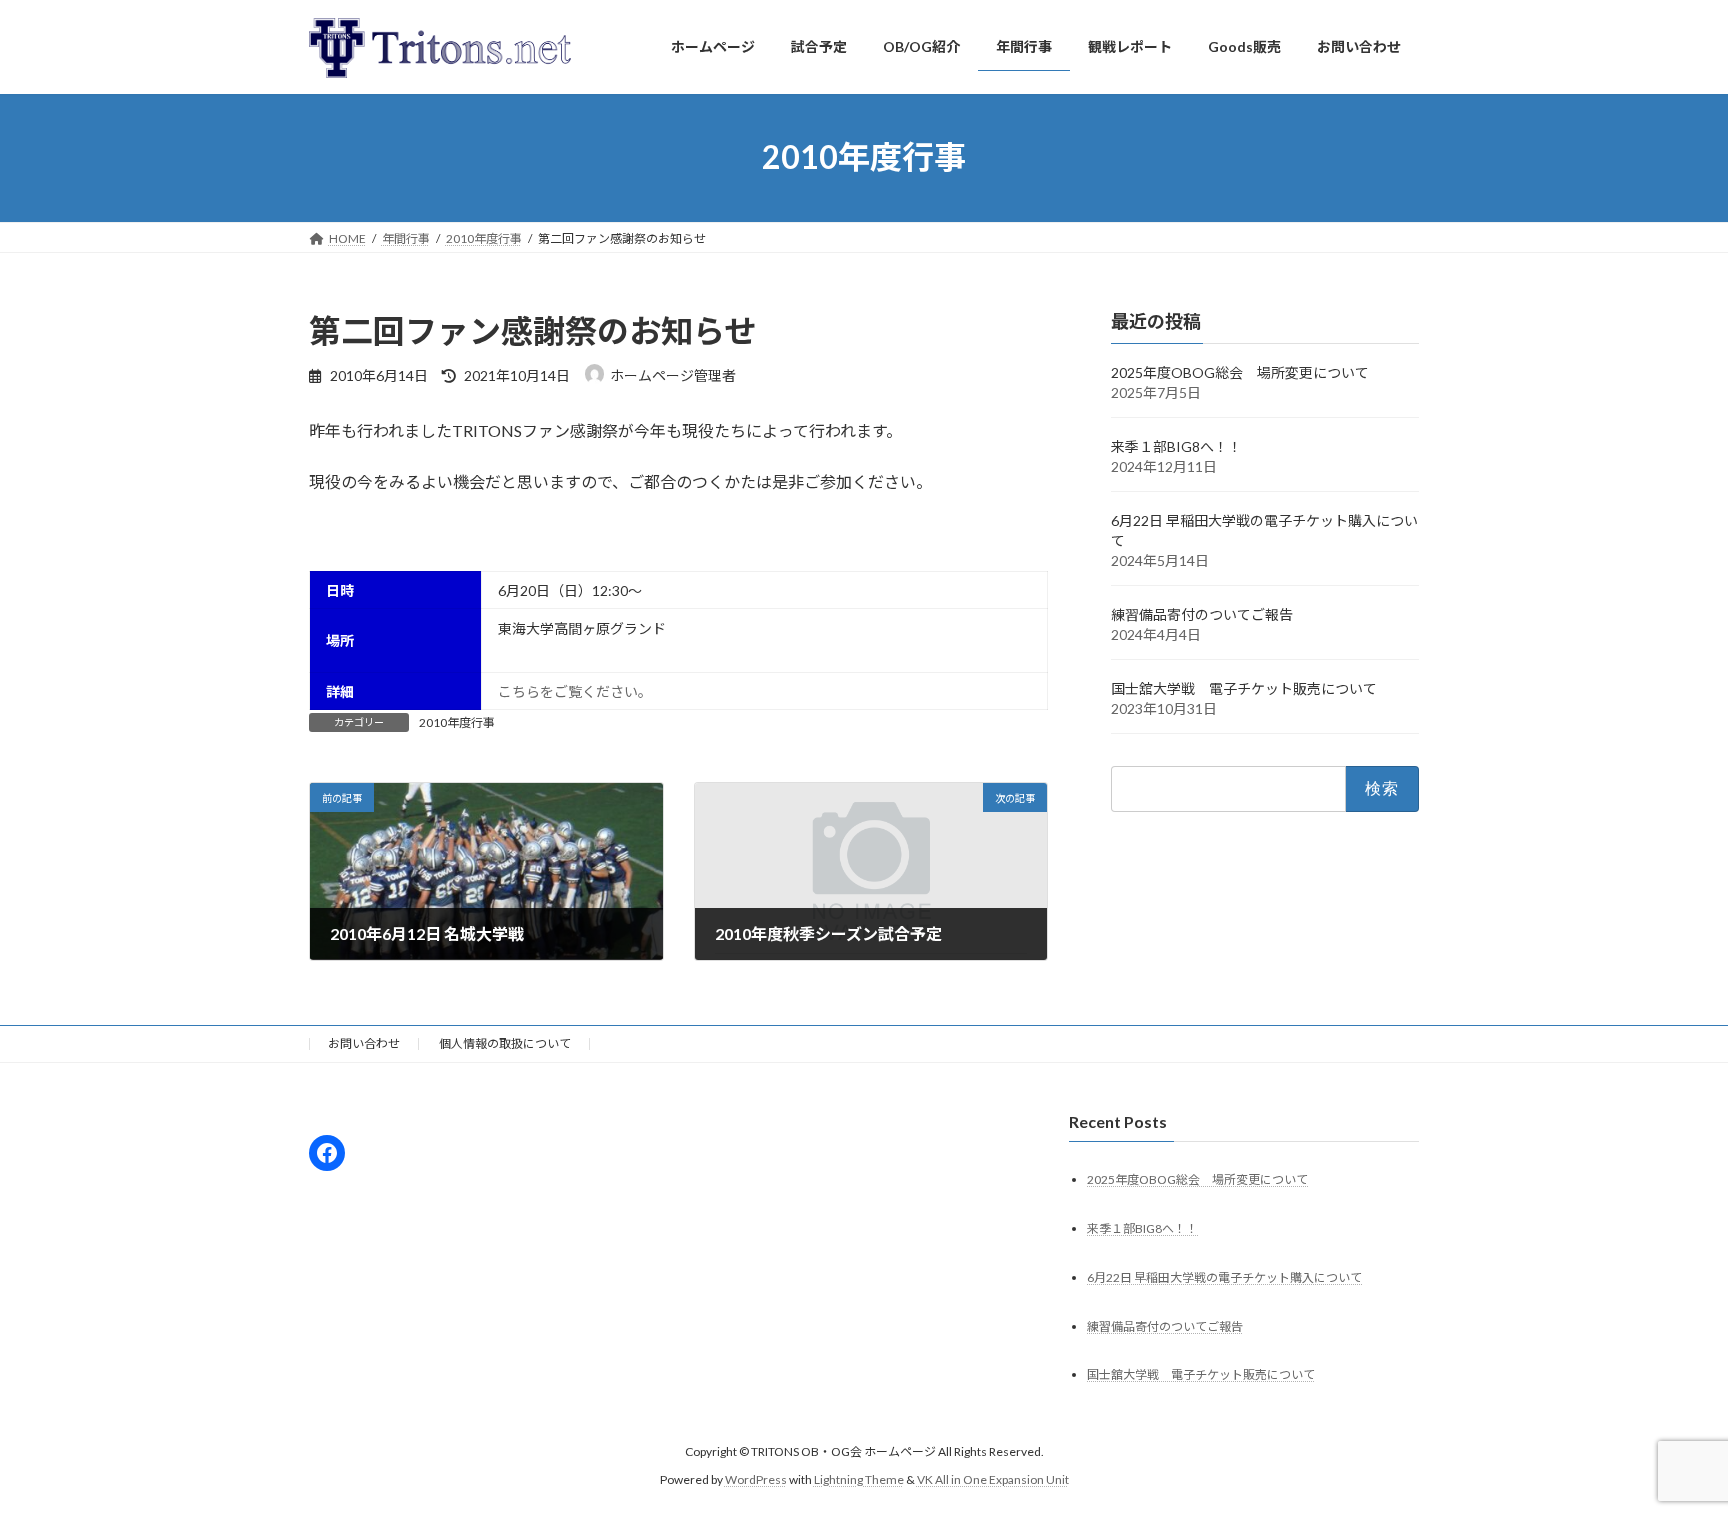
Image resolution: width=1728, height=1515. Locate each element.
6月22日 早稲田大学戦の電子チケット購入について (1224, 1276)
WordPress (756, 1479)
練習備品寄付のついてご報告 (1202, 614)
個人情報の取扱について (505, 1043)
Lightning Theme (859, 1479)
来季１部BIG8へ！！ (1176, 446)
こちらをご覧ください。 (575, 691)
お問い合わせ (364, 1043)
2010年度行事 (457, 722)
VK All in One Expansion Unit (993, 1479)
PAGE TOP (1669, 1451)
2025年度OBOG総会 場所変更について (1240, 372)
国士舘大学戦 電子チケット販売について (1244, 688)
